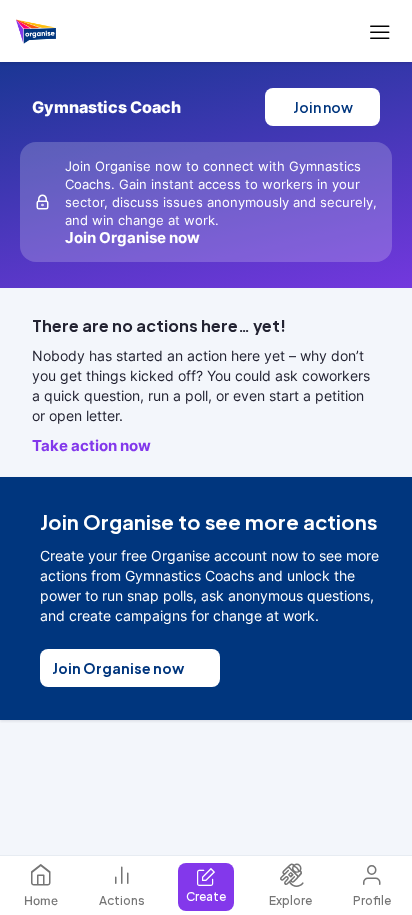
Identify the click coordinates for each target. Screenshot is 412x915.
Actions (122, 900)
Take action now (91, 445)
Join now (323, 107)
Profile (372, 900)
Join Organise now (118, 668)
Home (41, 900)
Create (206, 896)
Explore (290, 900)
